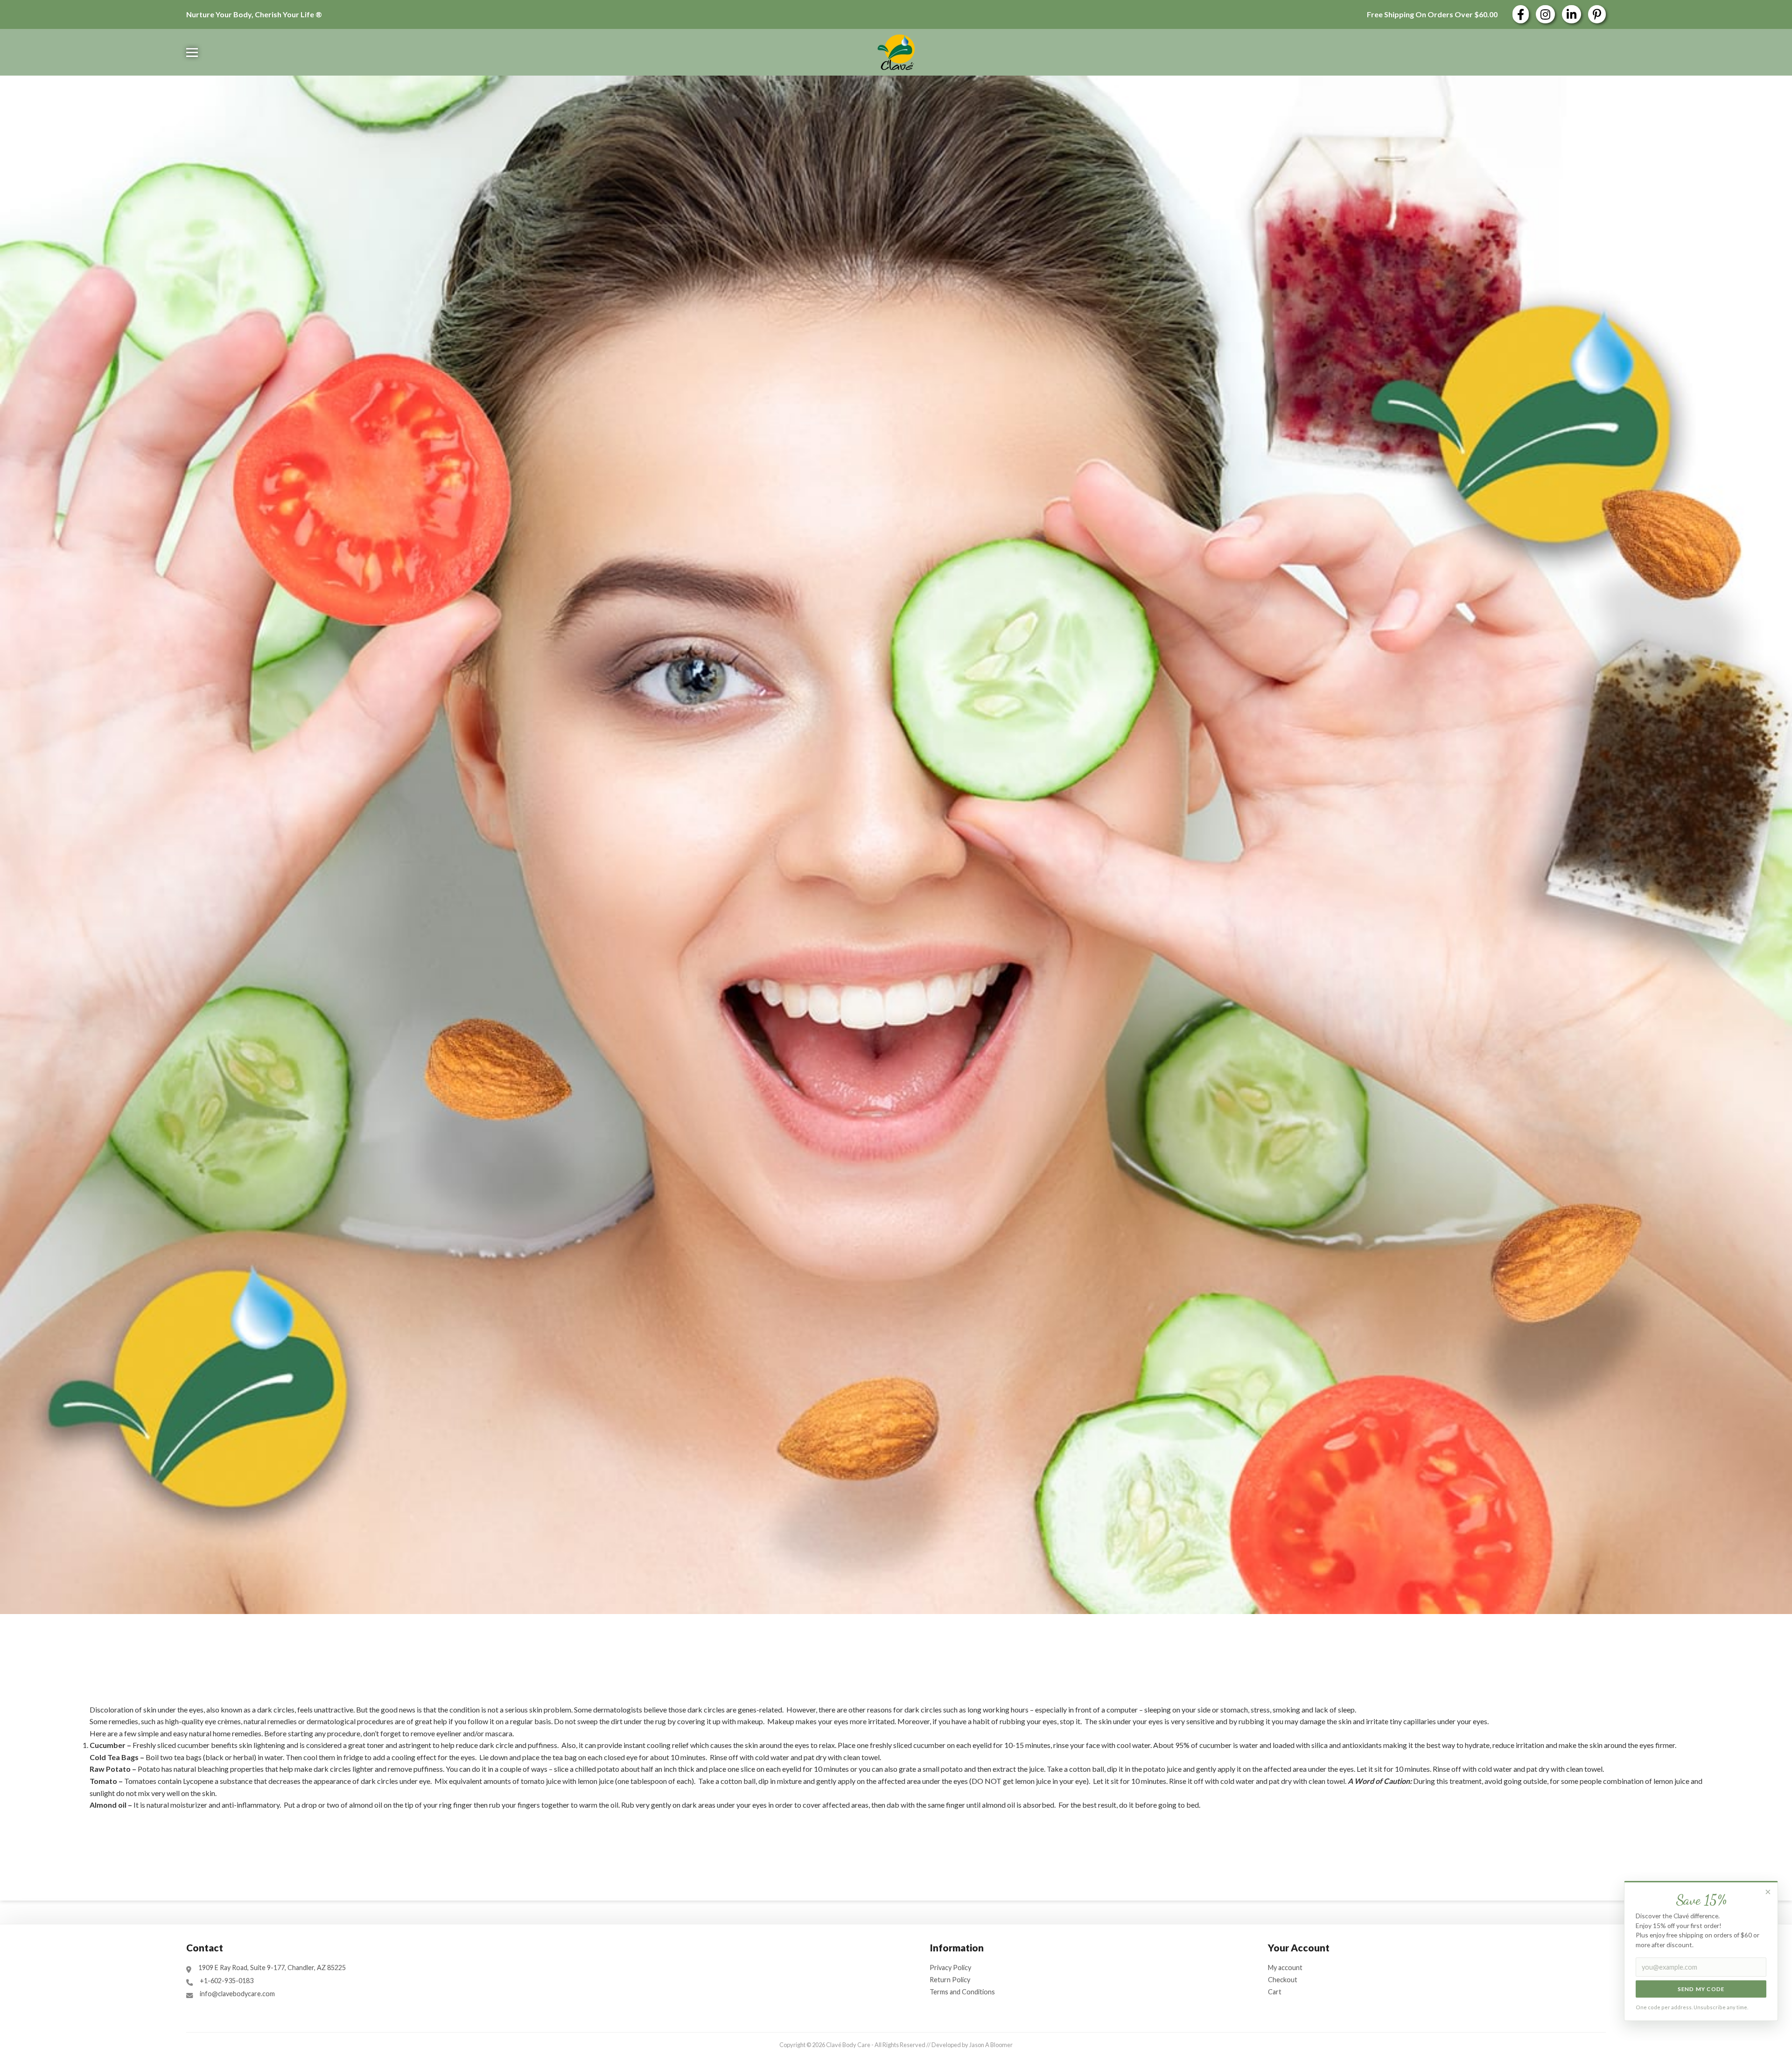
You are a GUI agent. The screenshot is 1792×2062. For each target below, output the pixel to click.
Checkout (1283, 1980)
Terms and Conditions (962, 1992)
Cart (1275, 1992)
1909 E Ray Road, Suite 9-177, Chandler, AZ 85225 (272, 1968)
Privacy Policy (950, 1968)
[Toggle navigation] (192, 52)
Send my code (1701, 1989)
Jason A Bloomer (991, 2045)
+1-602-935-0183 (227, 1981)
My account (1285, 1968)
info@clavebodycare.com (237, 1994)
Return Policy (950, 1980)
